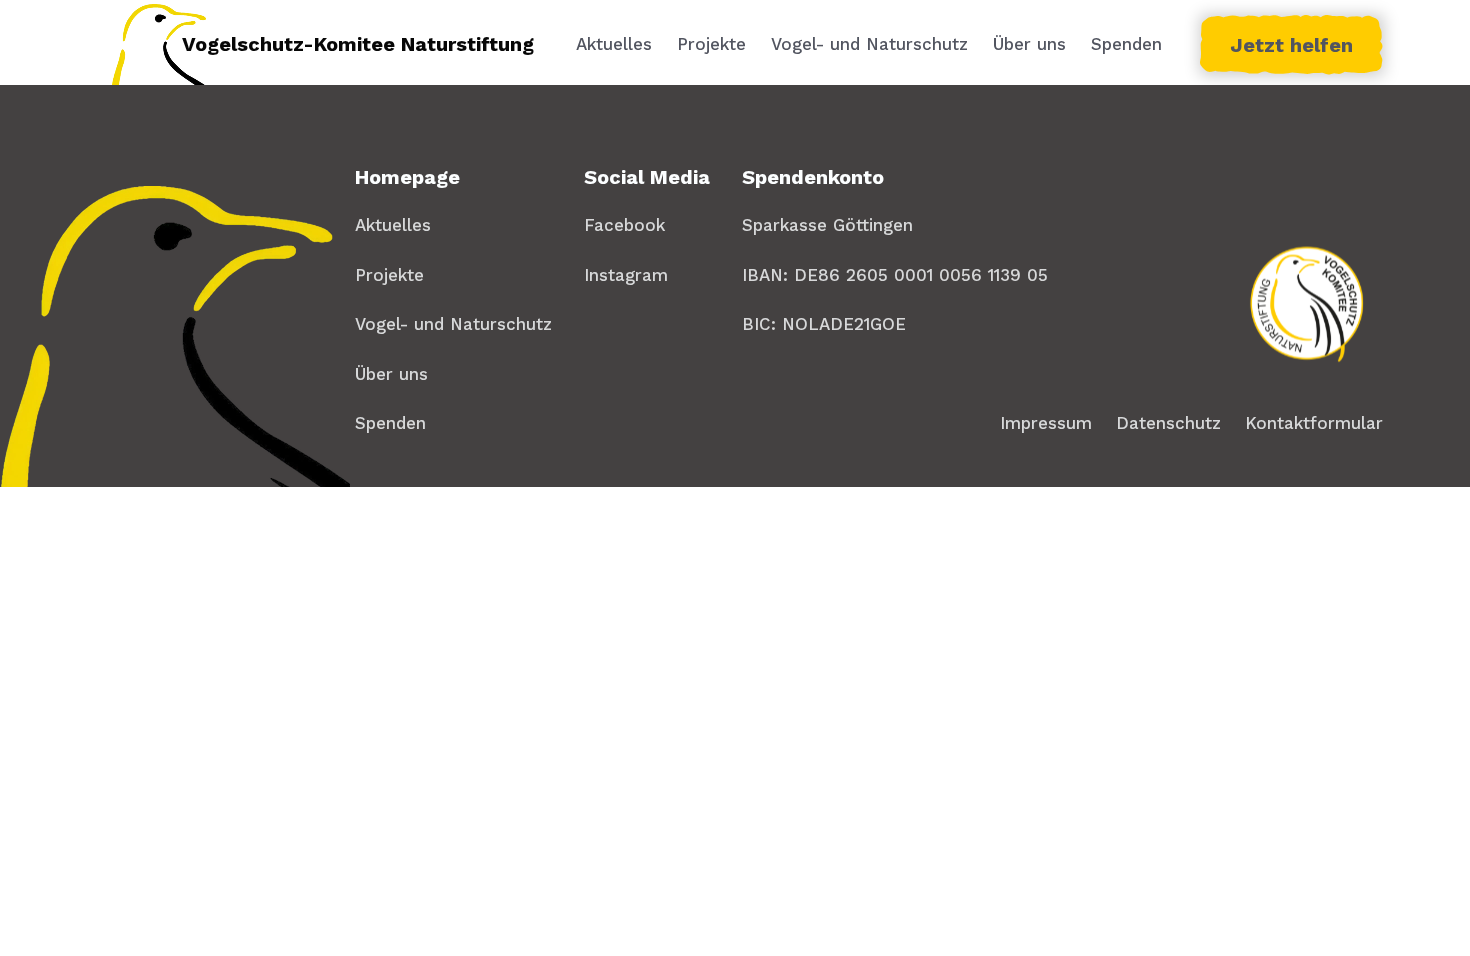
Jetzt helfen (1291, 45)
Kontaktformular (1314, 423)
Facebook (624, 225)
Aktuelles (614, 44)
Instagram (626, 275)
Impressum (1046, 423)
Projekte (711, 44)
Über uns (1029, 44)
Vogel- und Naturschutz (869, 44)
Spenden (1126, 44)
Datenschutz (1168, 423)
